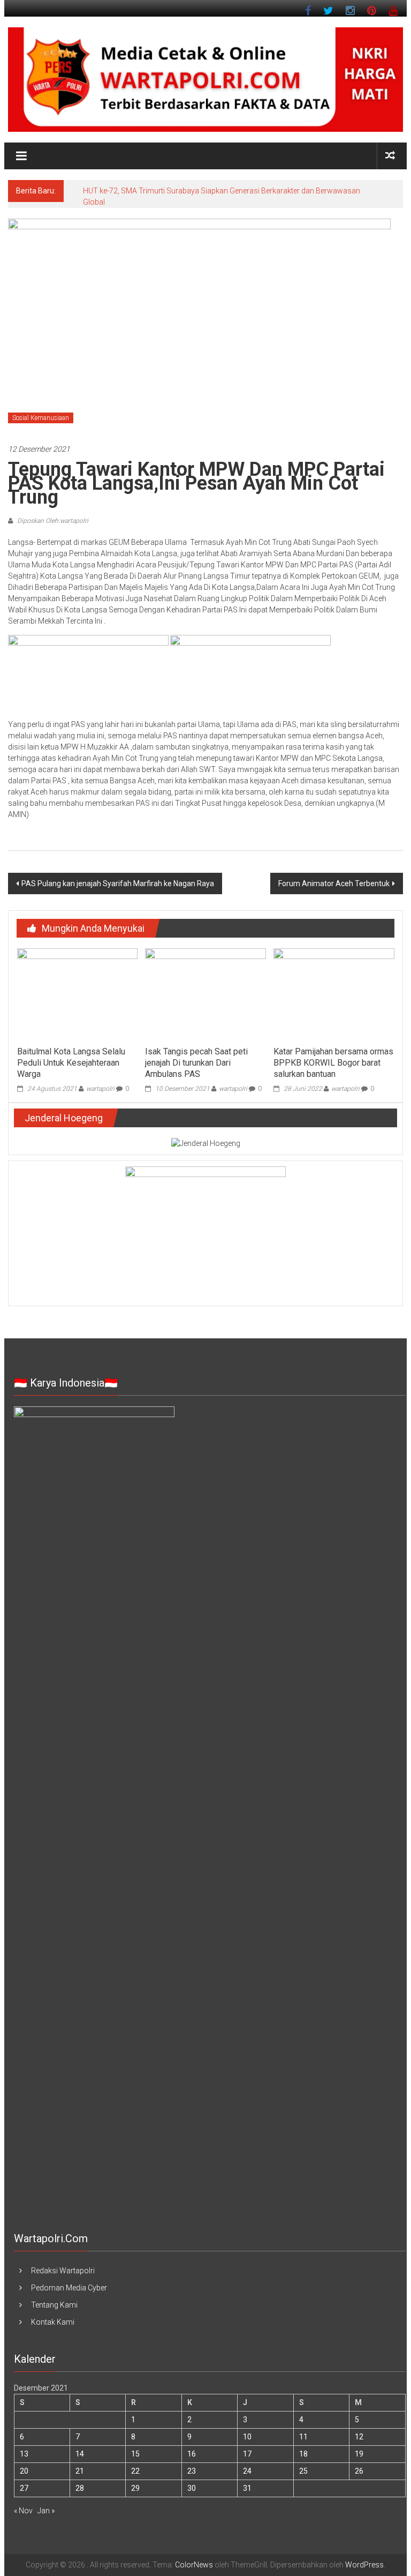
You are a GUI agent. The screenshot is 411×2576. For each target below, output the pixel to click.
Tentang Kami (54, 2305)
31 (247, 2488)
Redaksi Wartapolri (63, 2271)
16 (192, 2454)
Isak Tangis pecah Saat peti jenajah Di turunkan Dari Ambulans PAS (196, 1063)
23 (192, 2471)
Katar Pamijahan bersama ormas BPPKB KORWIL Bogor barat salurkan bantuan (333, 1063)
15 (135, 2454)
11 (303, 2437)
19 (359, 2454)
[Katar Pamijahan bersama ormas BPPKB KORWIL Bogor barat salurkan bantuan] (334, 994)
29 (135, 2488)
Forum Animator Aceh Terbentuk (334, 883)
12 (359, 2437)
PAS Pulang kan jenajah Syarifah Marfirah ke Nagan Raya (118, 883)
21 (80, 2471)
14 (80, 2454)
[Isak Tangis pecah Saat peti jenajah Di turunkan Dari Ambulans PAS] (205, 994)
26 (359, 2471)
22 (135, 2471)
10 (247, 2437)
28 (80, 2488)
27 (24, 2488)
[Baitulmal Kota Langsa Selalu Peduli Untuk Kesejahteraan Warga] (77, 994)
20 (24, 2471)
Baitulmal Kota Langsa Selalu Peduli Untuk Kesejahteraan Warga (71, 1063)
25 (303, 2471)
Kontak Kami (53, 2322)
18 (303, 2454)
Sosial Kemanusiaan (41, 418)
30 (192, 2488)
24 (247, 2471)
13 (24, 2454)
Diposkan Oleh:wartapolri (52, 521)
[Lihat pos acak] (390, 156)
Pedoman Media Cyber (69, 2288)
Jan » (46, 2511)
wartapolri (100, 1089)
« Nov (23, 2511)
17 (247, 2454)
